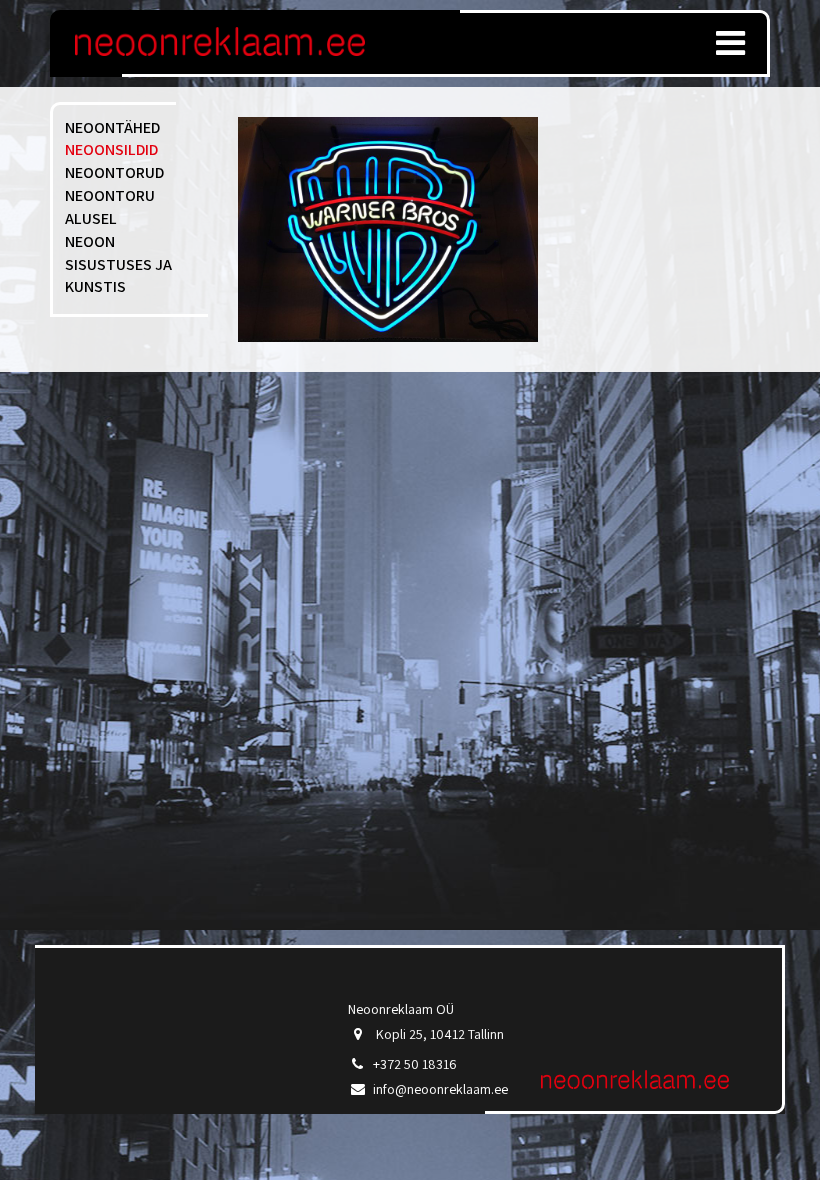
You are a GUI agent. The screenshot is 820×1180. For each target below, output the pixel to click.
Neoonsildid (111, 149)
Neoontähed (112, 127)
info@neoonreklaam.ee (440, 1089)
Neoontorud (114, 172)
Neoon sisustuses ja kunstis (118, 264)
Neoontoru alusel (110, 207)
